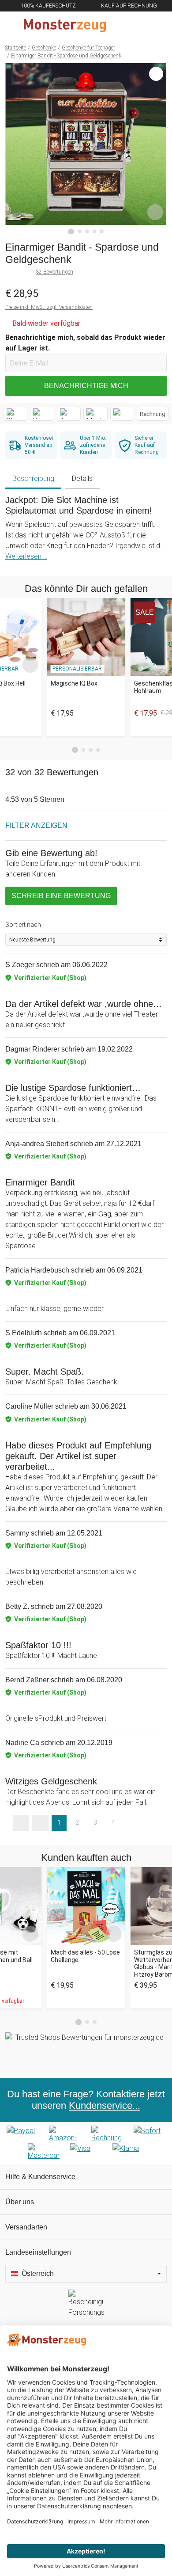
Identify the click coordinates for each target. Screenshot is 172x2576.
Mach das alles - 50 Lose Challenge (85, 1956)
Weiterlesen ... (26, 556)
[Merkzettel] (136, 26)
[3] (87, 231)
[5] (102, 231)
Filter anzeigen (36, 825)
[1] (71, 232)
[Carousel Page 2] (84, 750)
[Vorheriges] (14, 149)
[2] (80, 231)
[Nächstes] (158, 149)
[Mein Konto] (155, 26)
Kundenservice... (105, 2105)
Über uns (20, 2202)
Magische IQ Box (74, 683)
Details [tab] (82, 478)
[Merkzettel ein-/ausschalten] (155, 212)
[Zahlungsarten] (86, 2143)
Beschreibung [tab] (33, 478)
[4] (95, 231)
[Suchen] (118, 26)
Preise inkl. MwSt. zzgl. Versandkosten (49, 307)
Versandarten (26, 2227)
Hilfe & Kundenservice (40, 2177)
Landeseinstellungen (38, 2252)
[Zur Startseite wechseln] (65, 26)
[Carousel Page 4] (98, 750)
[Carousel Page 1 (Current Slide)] (75, 750)
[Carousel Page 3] (91, 750)
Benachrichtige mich (86, 386)
